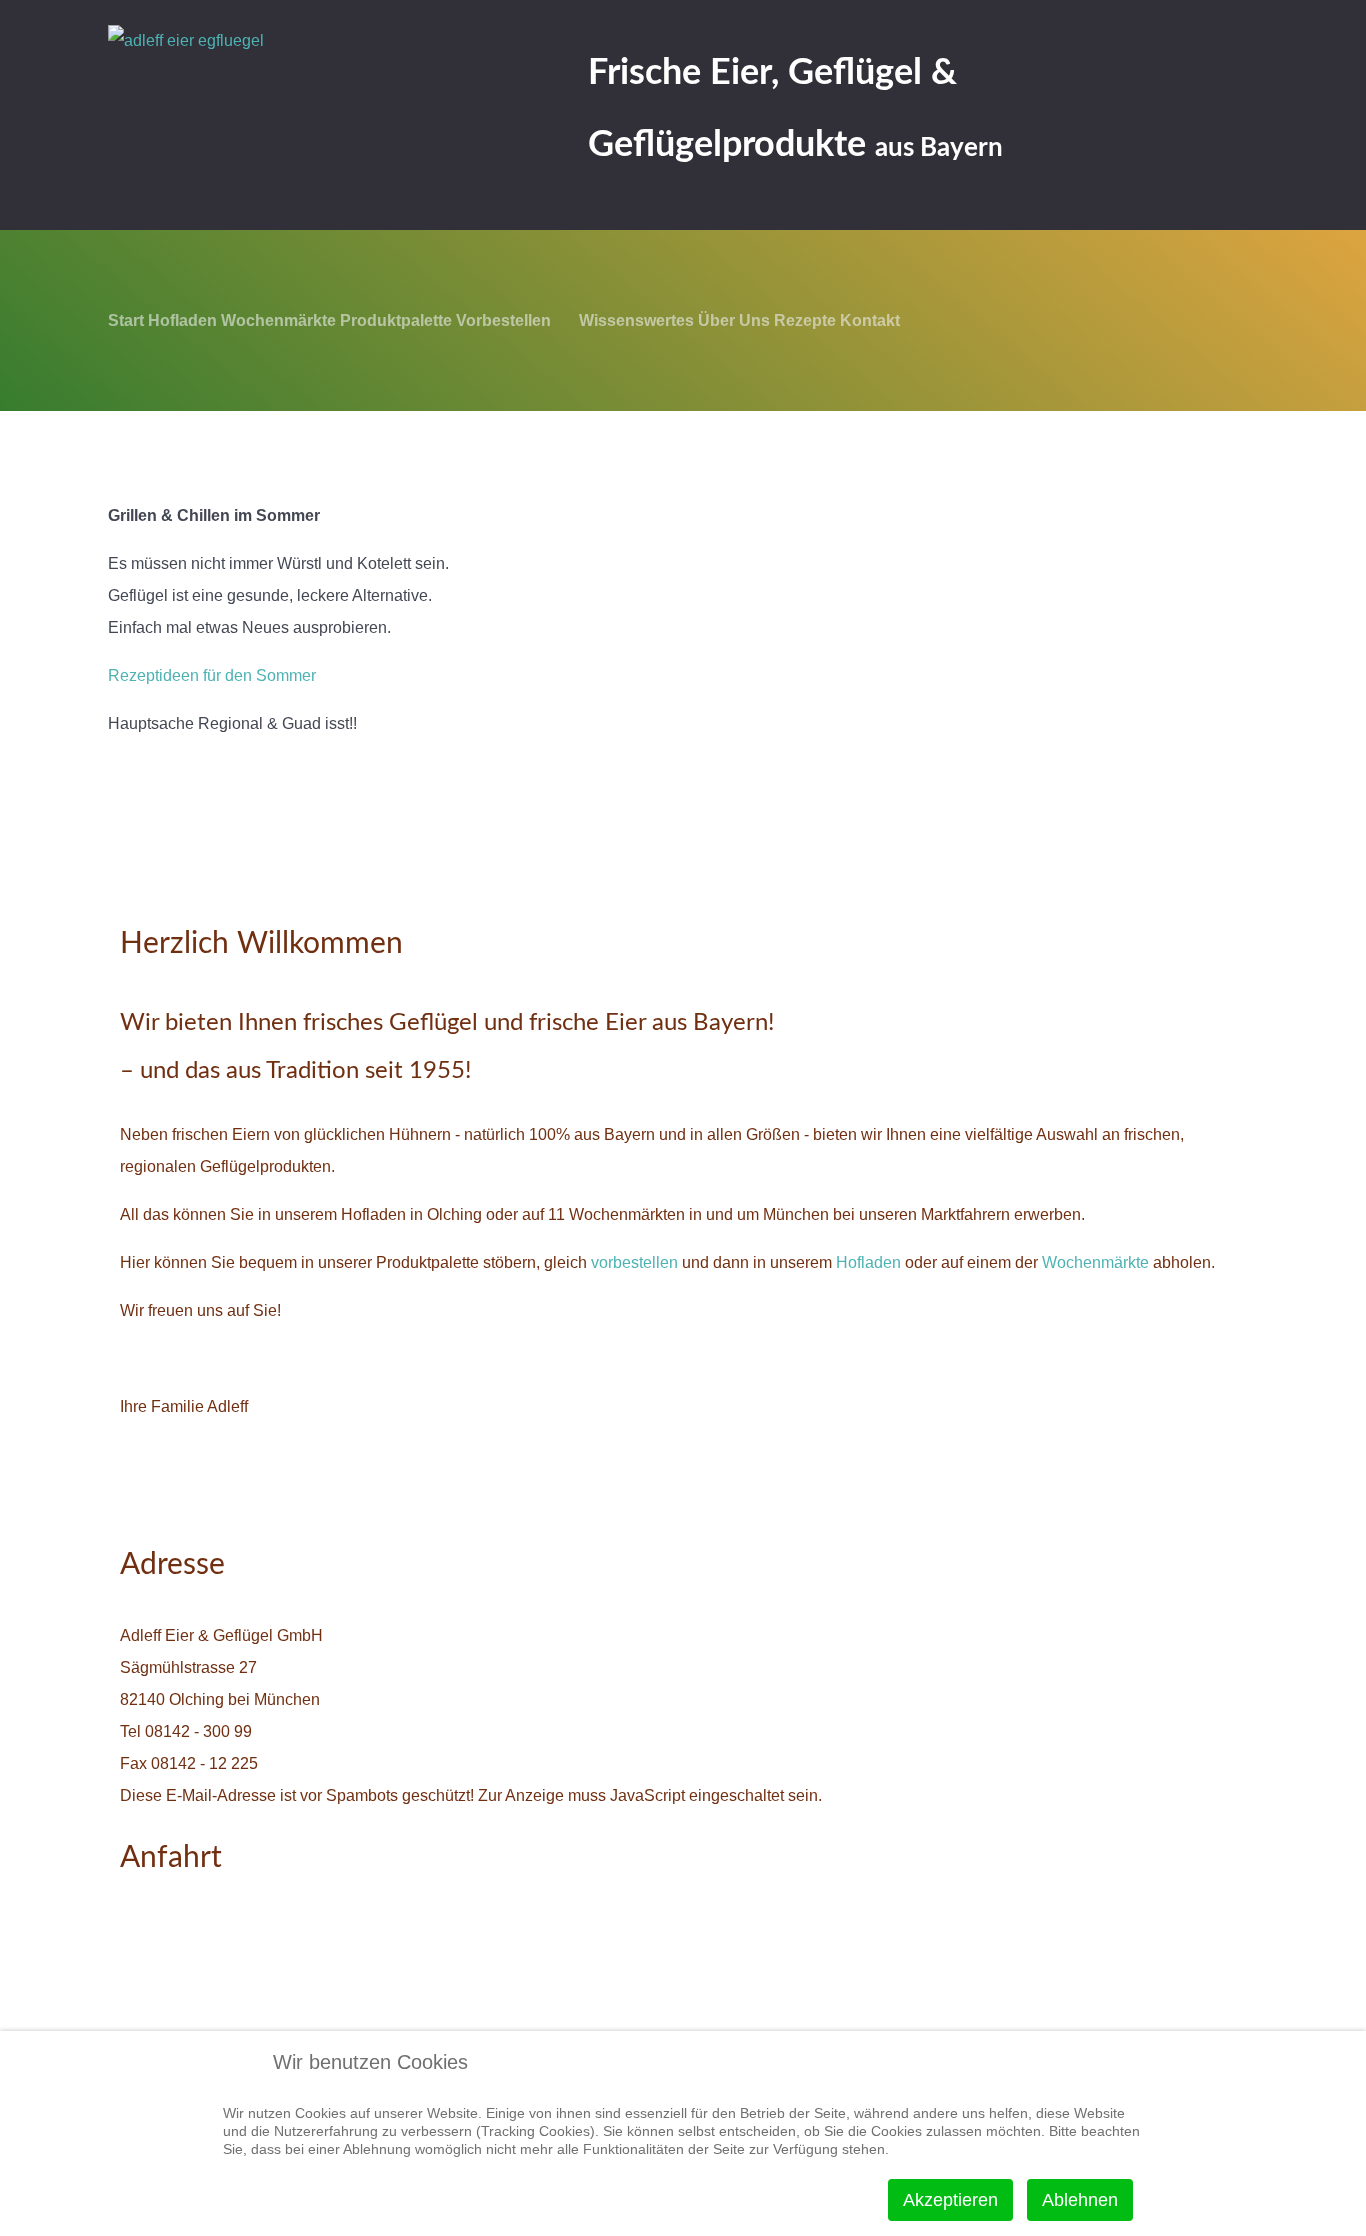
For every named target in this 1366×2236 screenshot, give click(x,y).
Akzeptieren (950, 2200)
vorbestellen (636, 1262)
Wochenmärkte (1095, 1262)
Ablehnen (1080, 2200)
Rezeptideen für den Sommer (212, 675)
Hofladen (870, 1262)
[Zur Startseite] (313, 78)
